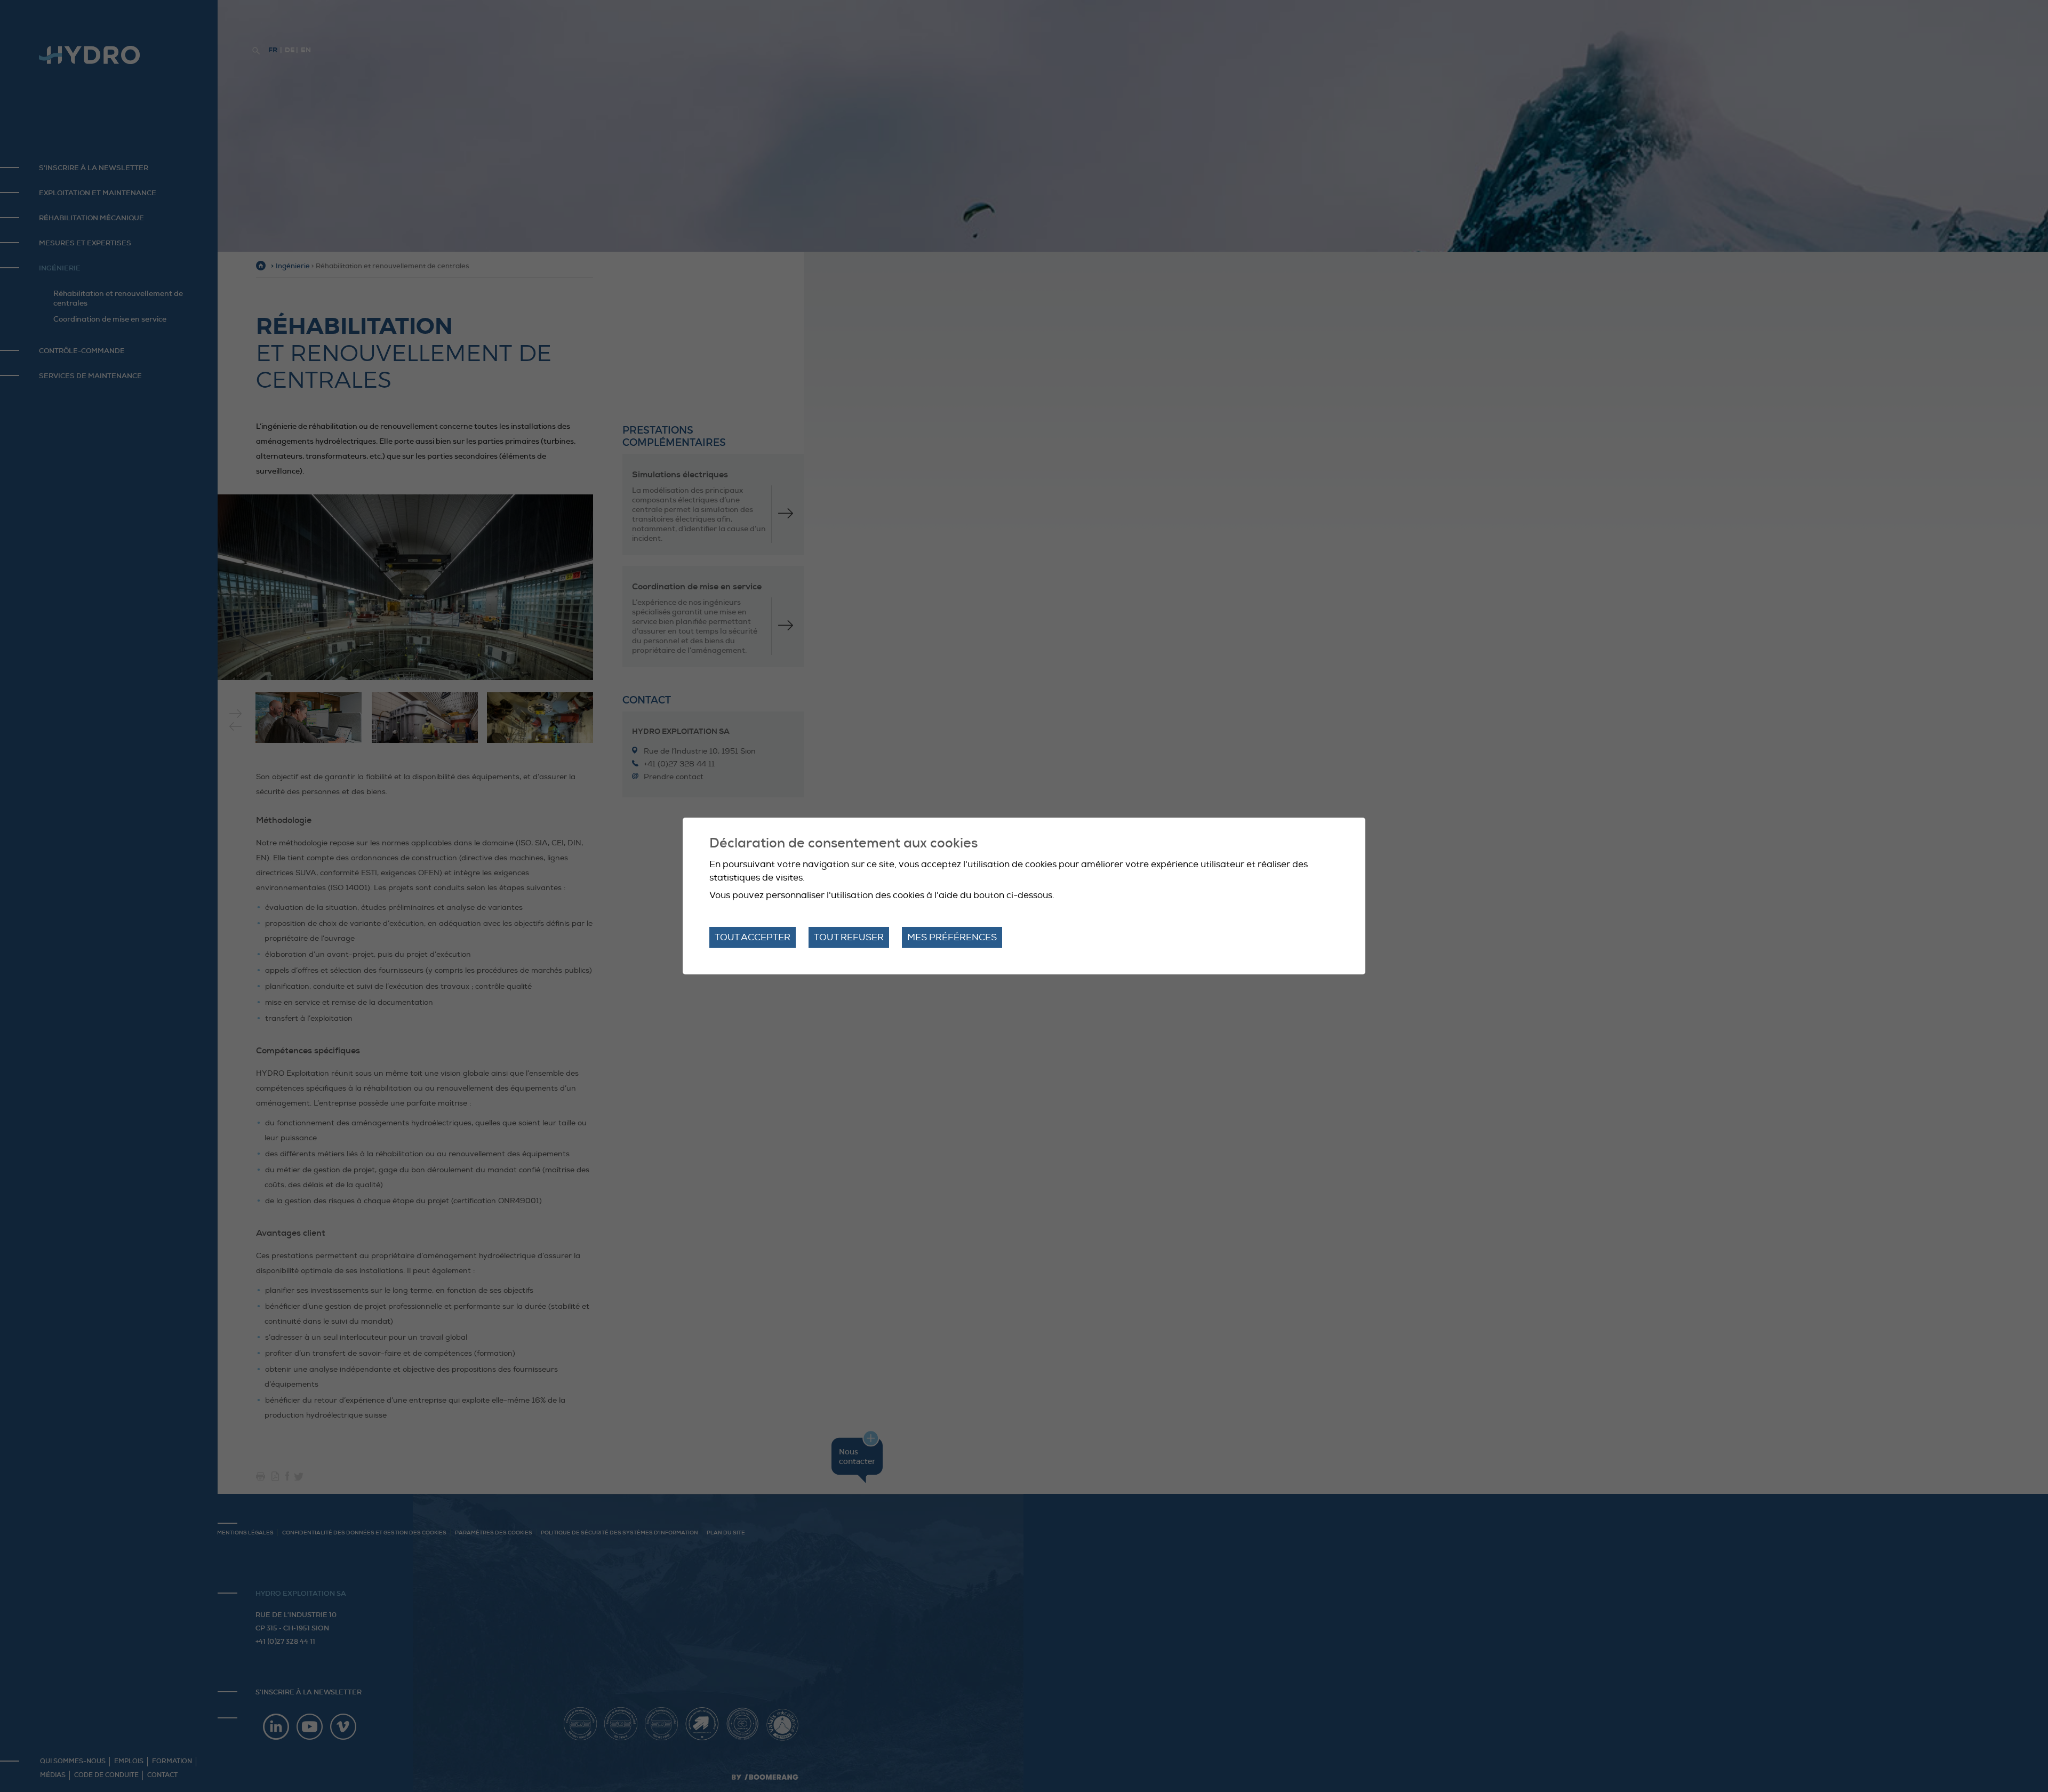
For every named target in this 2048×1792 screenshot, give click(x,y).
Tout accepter (753, 937)
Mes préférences (952, 937)
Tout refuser (849, 937)
